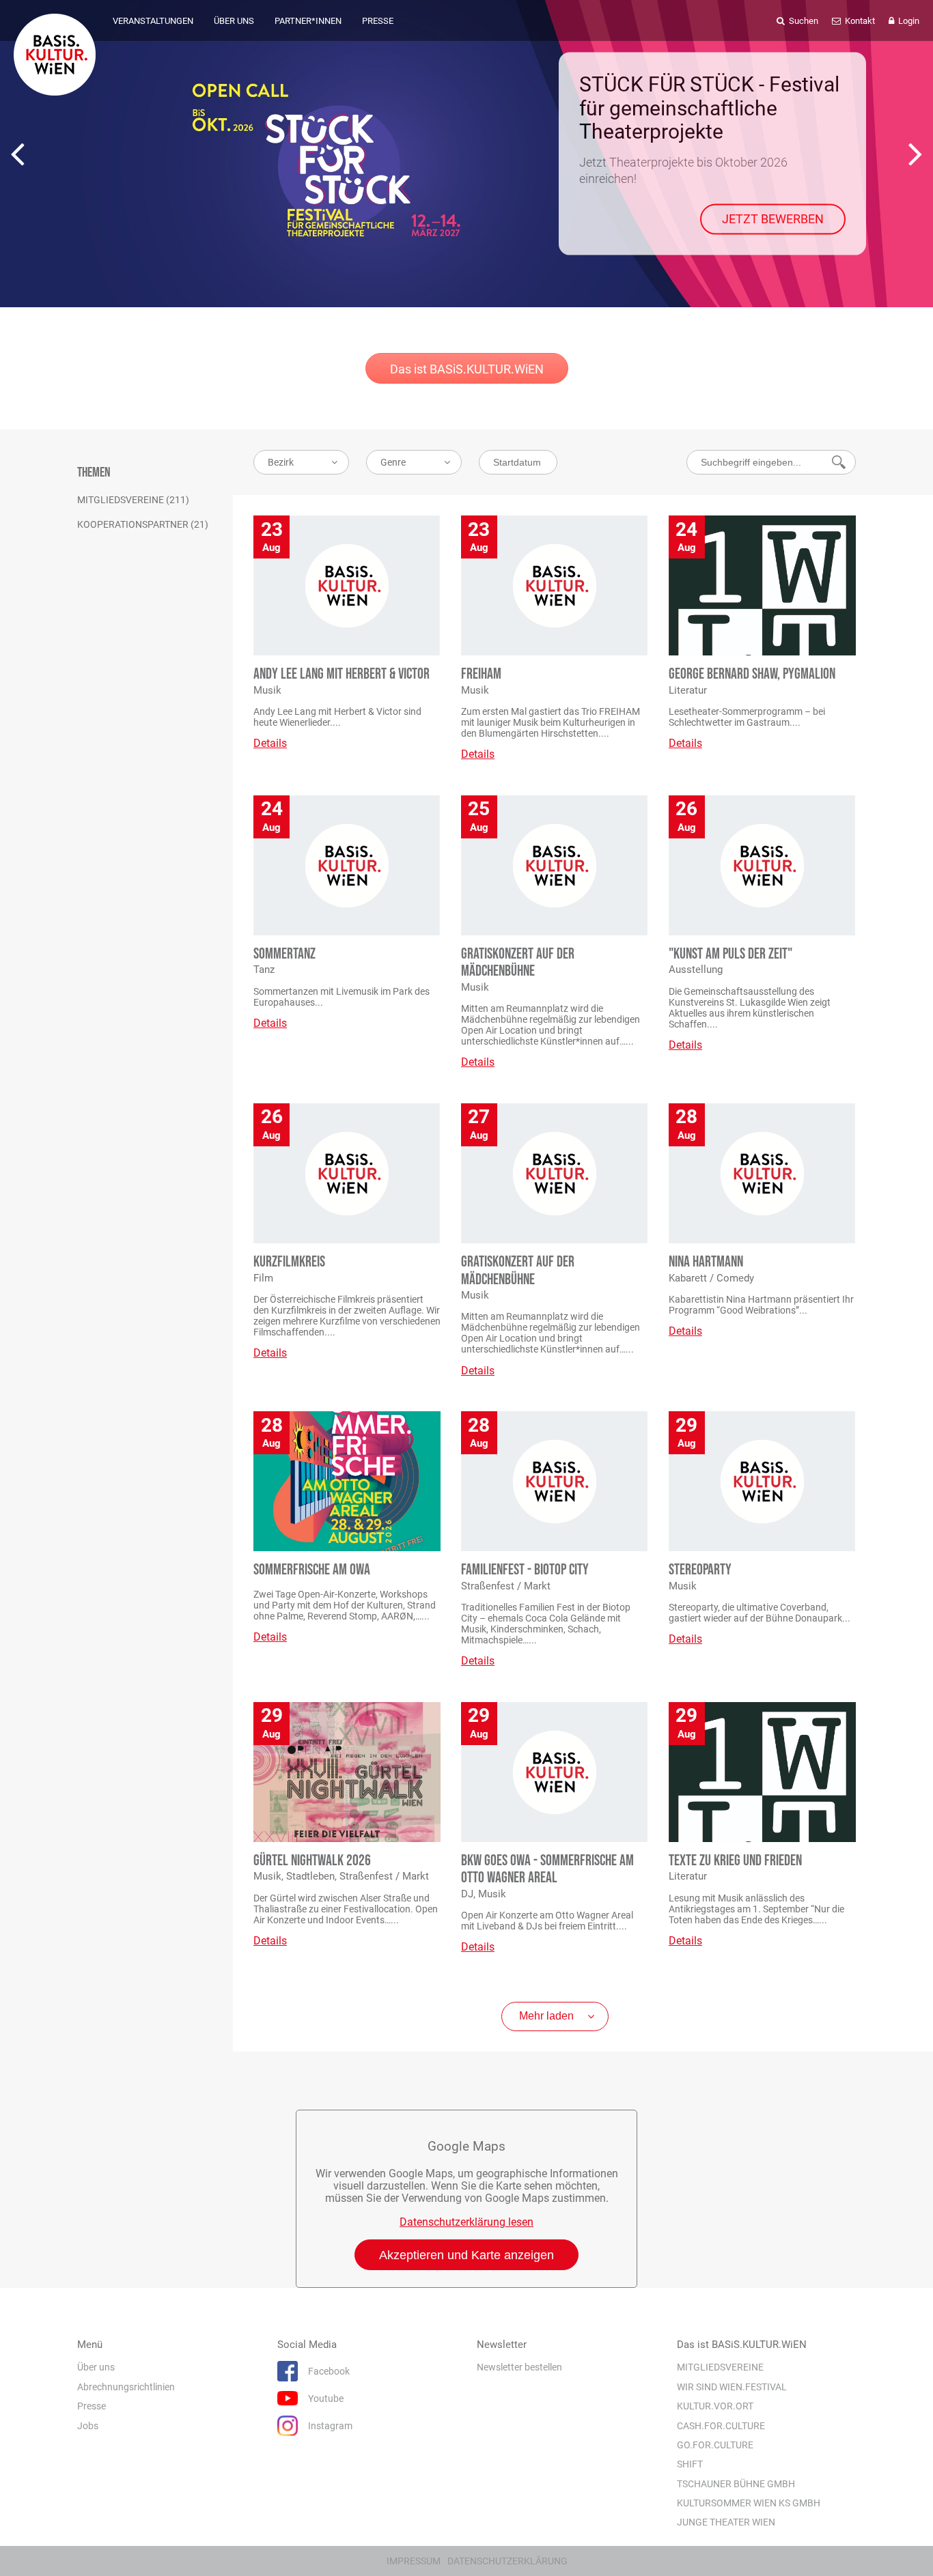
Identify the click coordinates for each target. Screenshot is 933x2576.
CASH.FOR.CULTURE (721, 2426)
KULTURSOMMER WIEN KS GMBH (749, 2503)
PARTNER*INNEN (308, 21)
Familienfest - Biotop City (525, 1570)
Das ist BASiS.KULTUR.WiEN (467, 369)
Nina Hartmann (706, 1262)
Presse (92, 2406)
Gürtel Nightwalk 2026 (312, 1861)
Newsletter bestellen (519, 2367)
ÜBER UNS (234, 21)
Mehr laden (546, 2016)
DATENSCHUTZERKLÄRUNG (507, 2561)
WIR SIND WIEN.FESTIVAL (732, 2387)
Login (908, 21)
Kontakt (859, 21)
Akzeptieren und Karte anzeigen (466, 2255)
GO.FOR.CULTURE (715, 2445)
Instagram (330, 2426)
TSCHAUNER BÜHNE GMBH (736, 2484)
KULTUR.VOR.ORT (715, 2406)
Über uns (96, 2367)
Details (270, 743)
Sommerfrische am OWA (312, 1570)
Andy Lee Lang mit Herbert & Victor (342, 674)
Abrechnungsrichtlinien (126, 2387)
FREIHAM (481, 674)
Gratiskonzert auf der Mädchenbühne (518, 963)
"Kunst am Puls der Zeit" (730, 954)
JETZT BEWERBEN (773, 219)
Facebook (329, 2371)
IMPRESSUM (414, 2561)
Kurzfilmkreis (289, 1262)
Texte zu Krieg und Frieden (735, 1861)
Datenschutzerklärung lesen (466, 2222)
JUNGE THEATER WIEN (726, 2522)
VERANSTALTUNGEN (153, 21)
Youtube (326, 2398)
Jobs (88, 2426)
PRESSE (378, 21)
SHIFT (690, 2464)
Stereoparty (700, 1570)
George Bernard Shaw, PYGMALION (752, 674)
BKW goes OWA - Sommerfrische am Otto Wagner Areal (547, 1869)
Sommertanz (284, 954)
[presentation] (17, 154)
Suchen (803, 21)
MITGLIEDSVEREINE (720, 2367)
